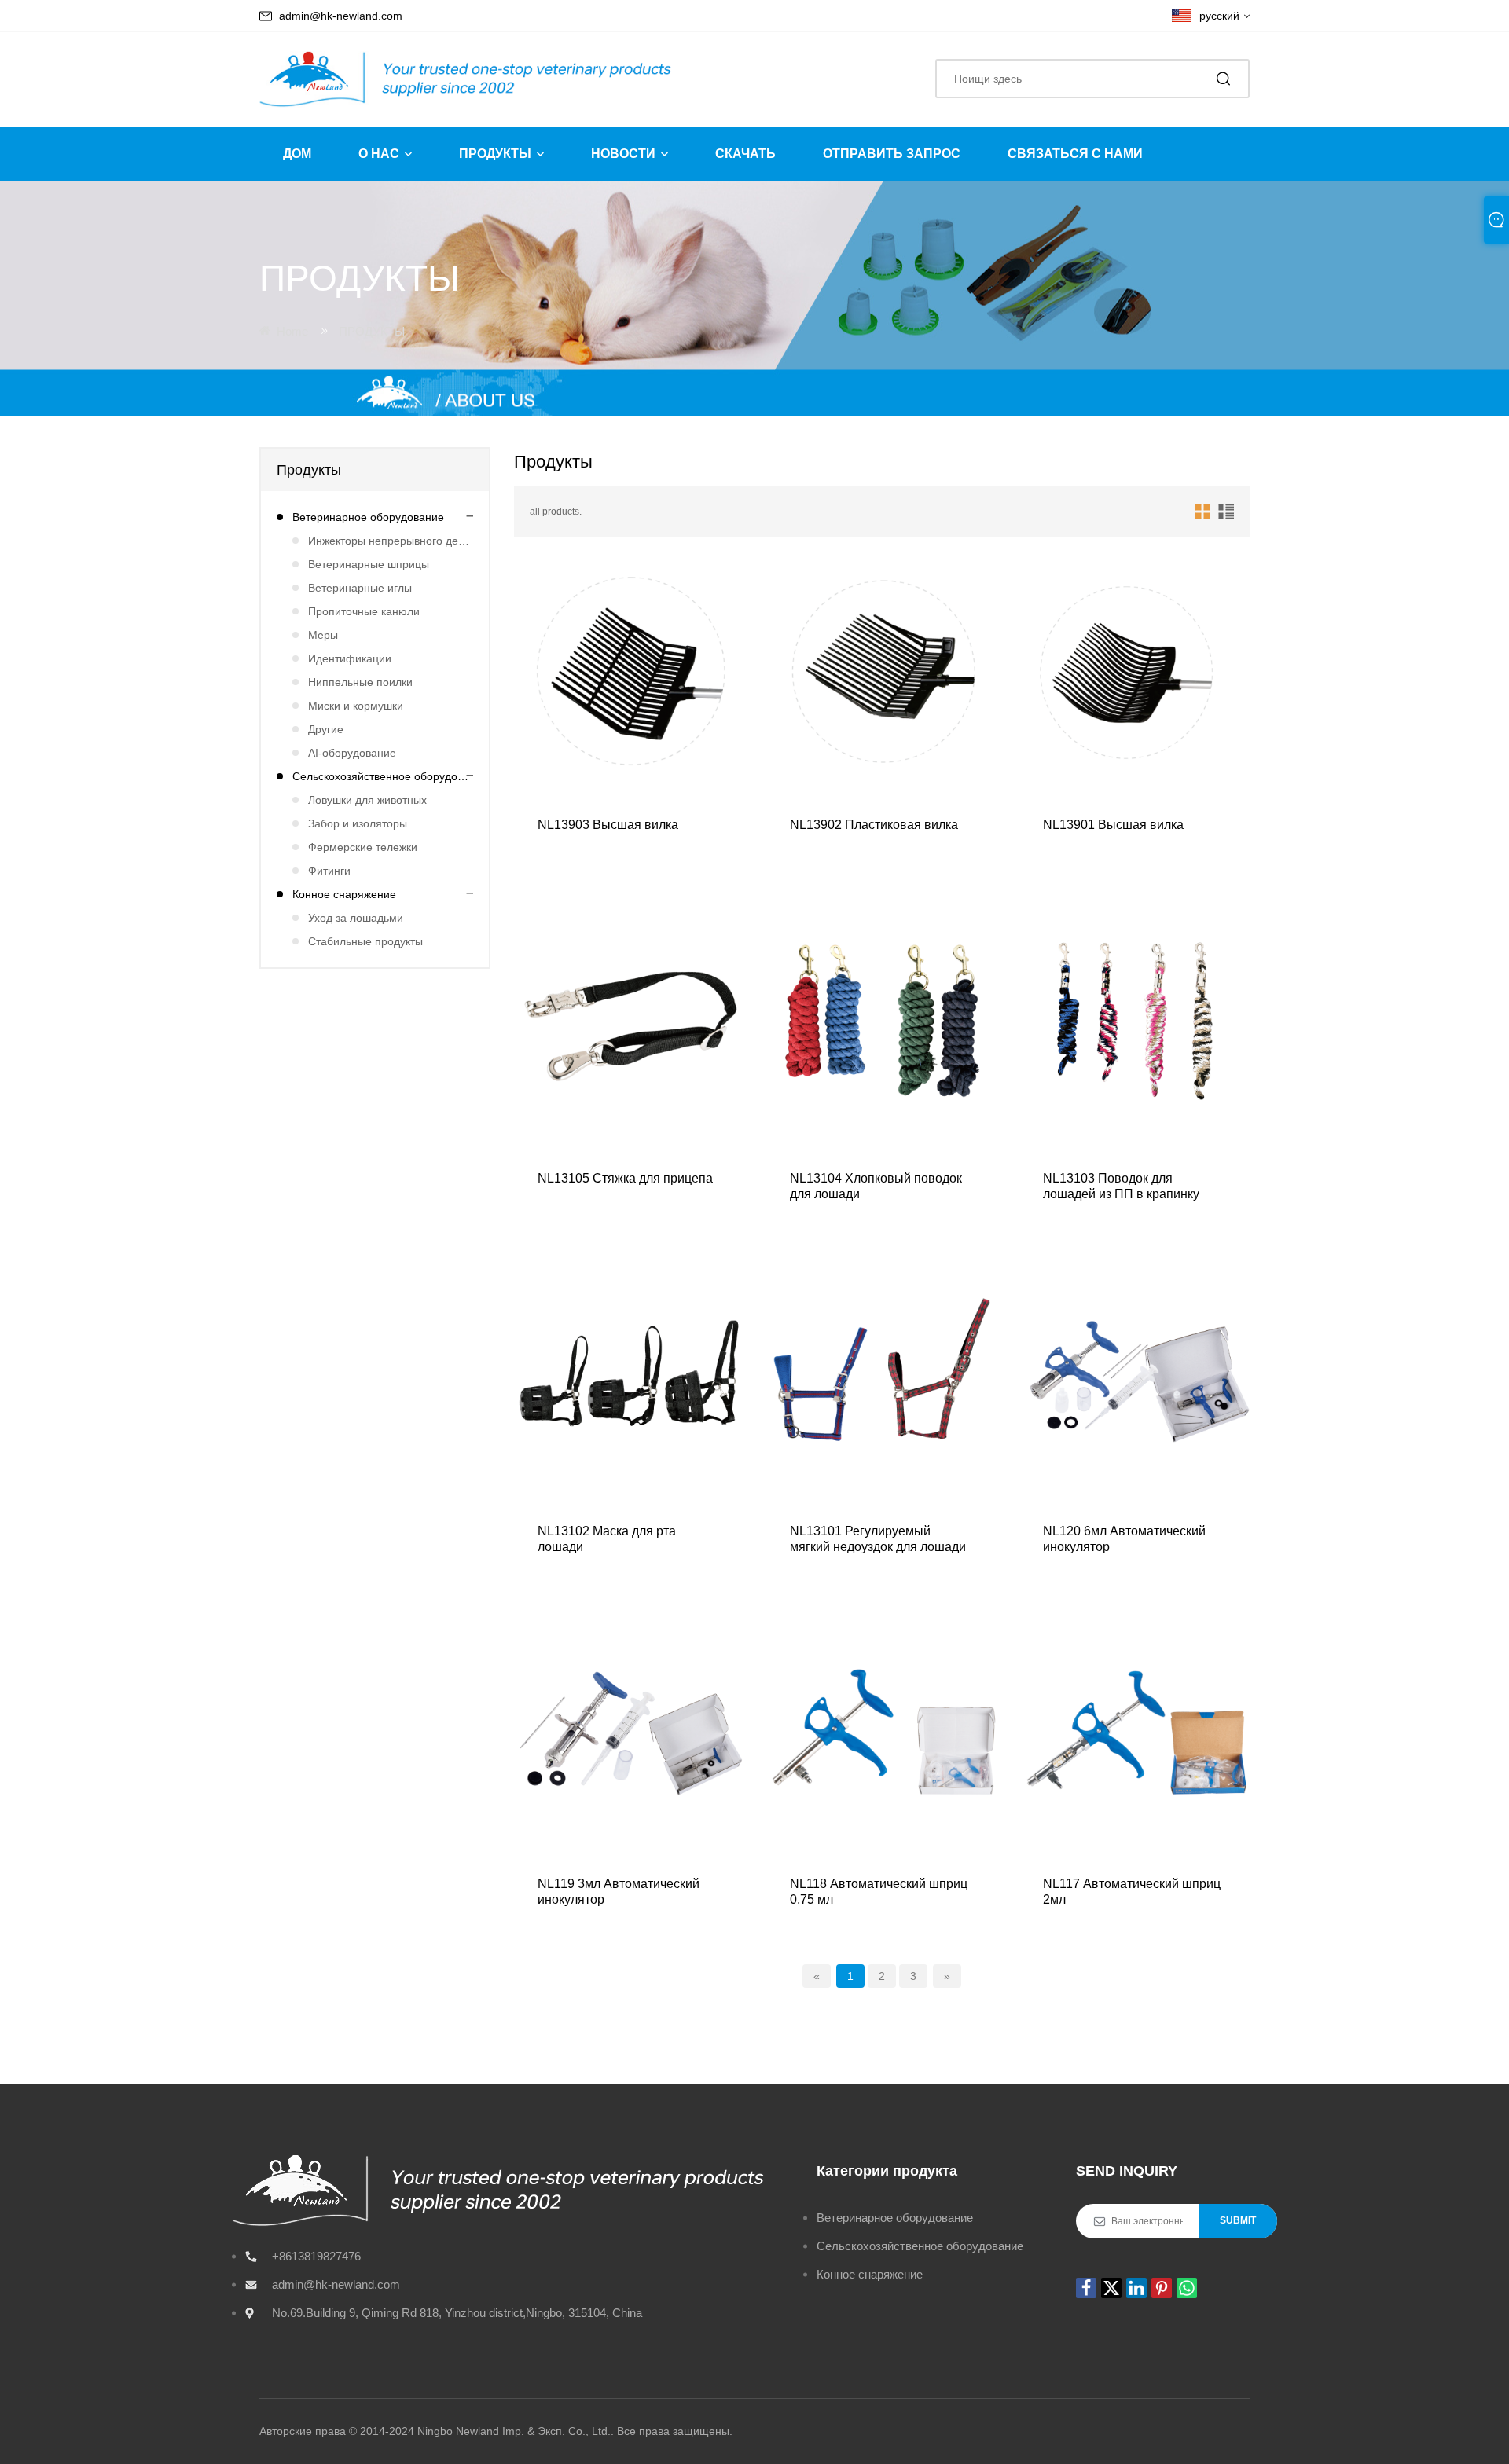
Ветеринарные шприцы (369, 564)
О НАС (379, 154)
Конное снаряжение (344, 894)
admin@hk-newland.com (341, 16)
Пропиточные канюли (364, 611)
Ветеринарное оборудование (368, 517)
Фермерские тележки (363, 847)
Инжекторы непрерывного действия (391, 541)
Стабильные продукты (365, 941)
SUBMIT (1238, 2220)
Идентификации (350, 658)
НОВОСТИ (623, 154)
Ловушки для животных (367, 800)
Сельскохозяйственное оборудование (383, 776)
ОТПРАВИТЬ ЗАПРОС (892, 154)
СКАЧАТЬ (745, 154)
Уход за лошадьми (356, 918)
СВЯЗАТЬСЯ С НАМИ (1075, 154)
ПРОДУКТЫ (495, 154)
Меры (323, 635)
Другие (326, 729)
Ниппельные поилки (360, 682)
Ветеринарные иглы (360, 588)
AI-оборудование (352, 753)
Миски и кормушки (356, 706)
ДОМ (297, 154)
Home (292, 331)
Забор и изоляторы (358, 823)
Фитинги (329, 871)
